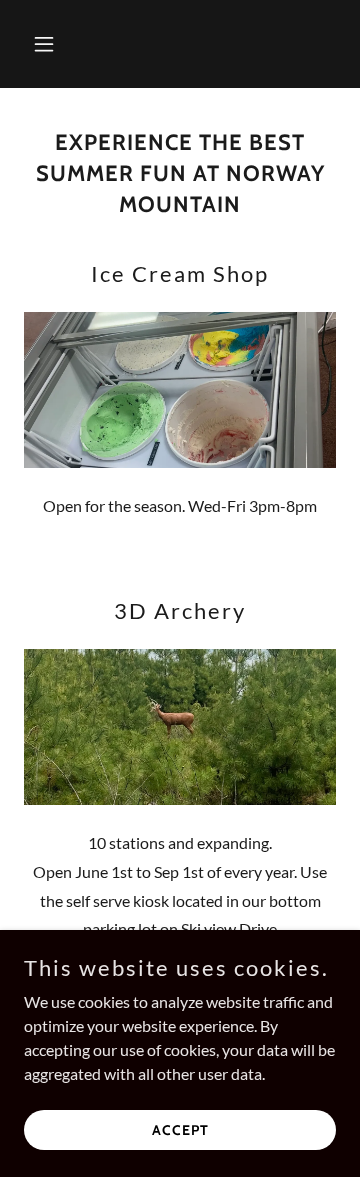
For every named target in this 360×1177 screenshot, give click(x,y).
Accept (180, 1129)
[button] (47, 44)
